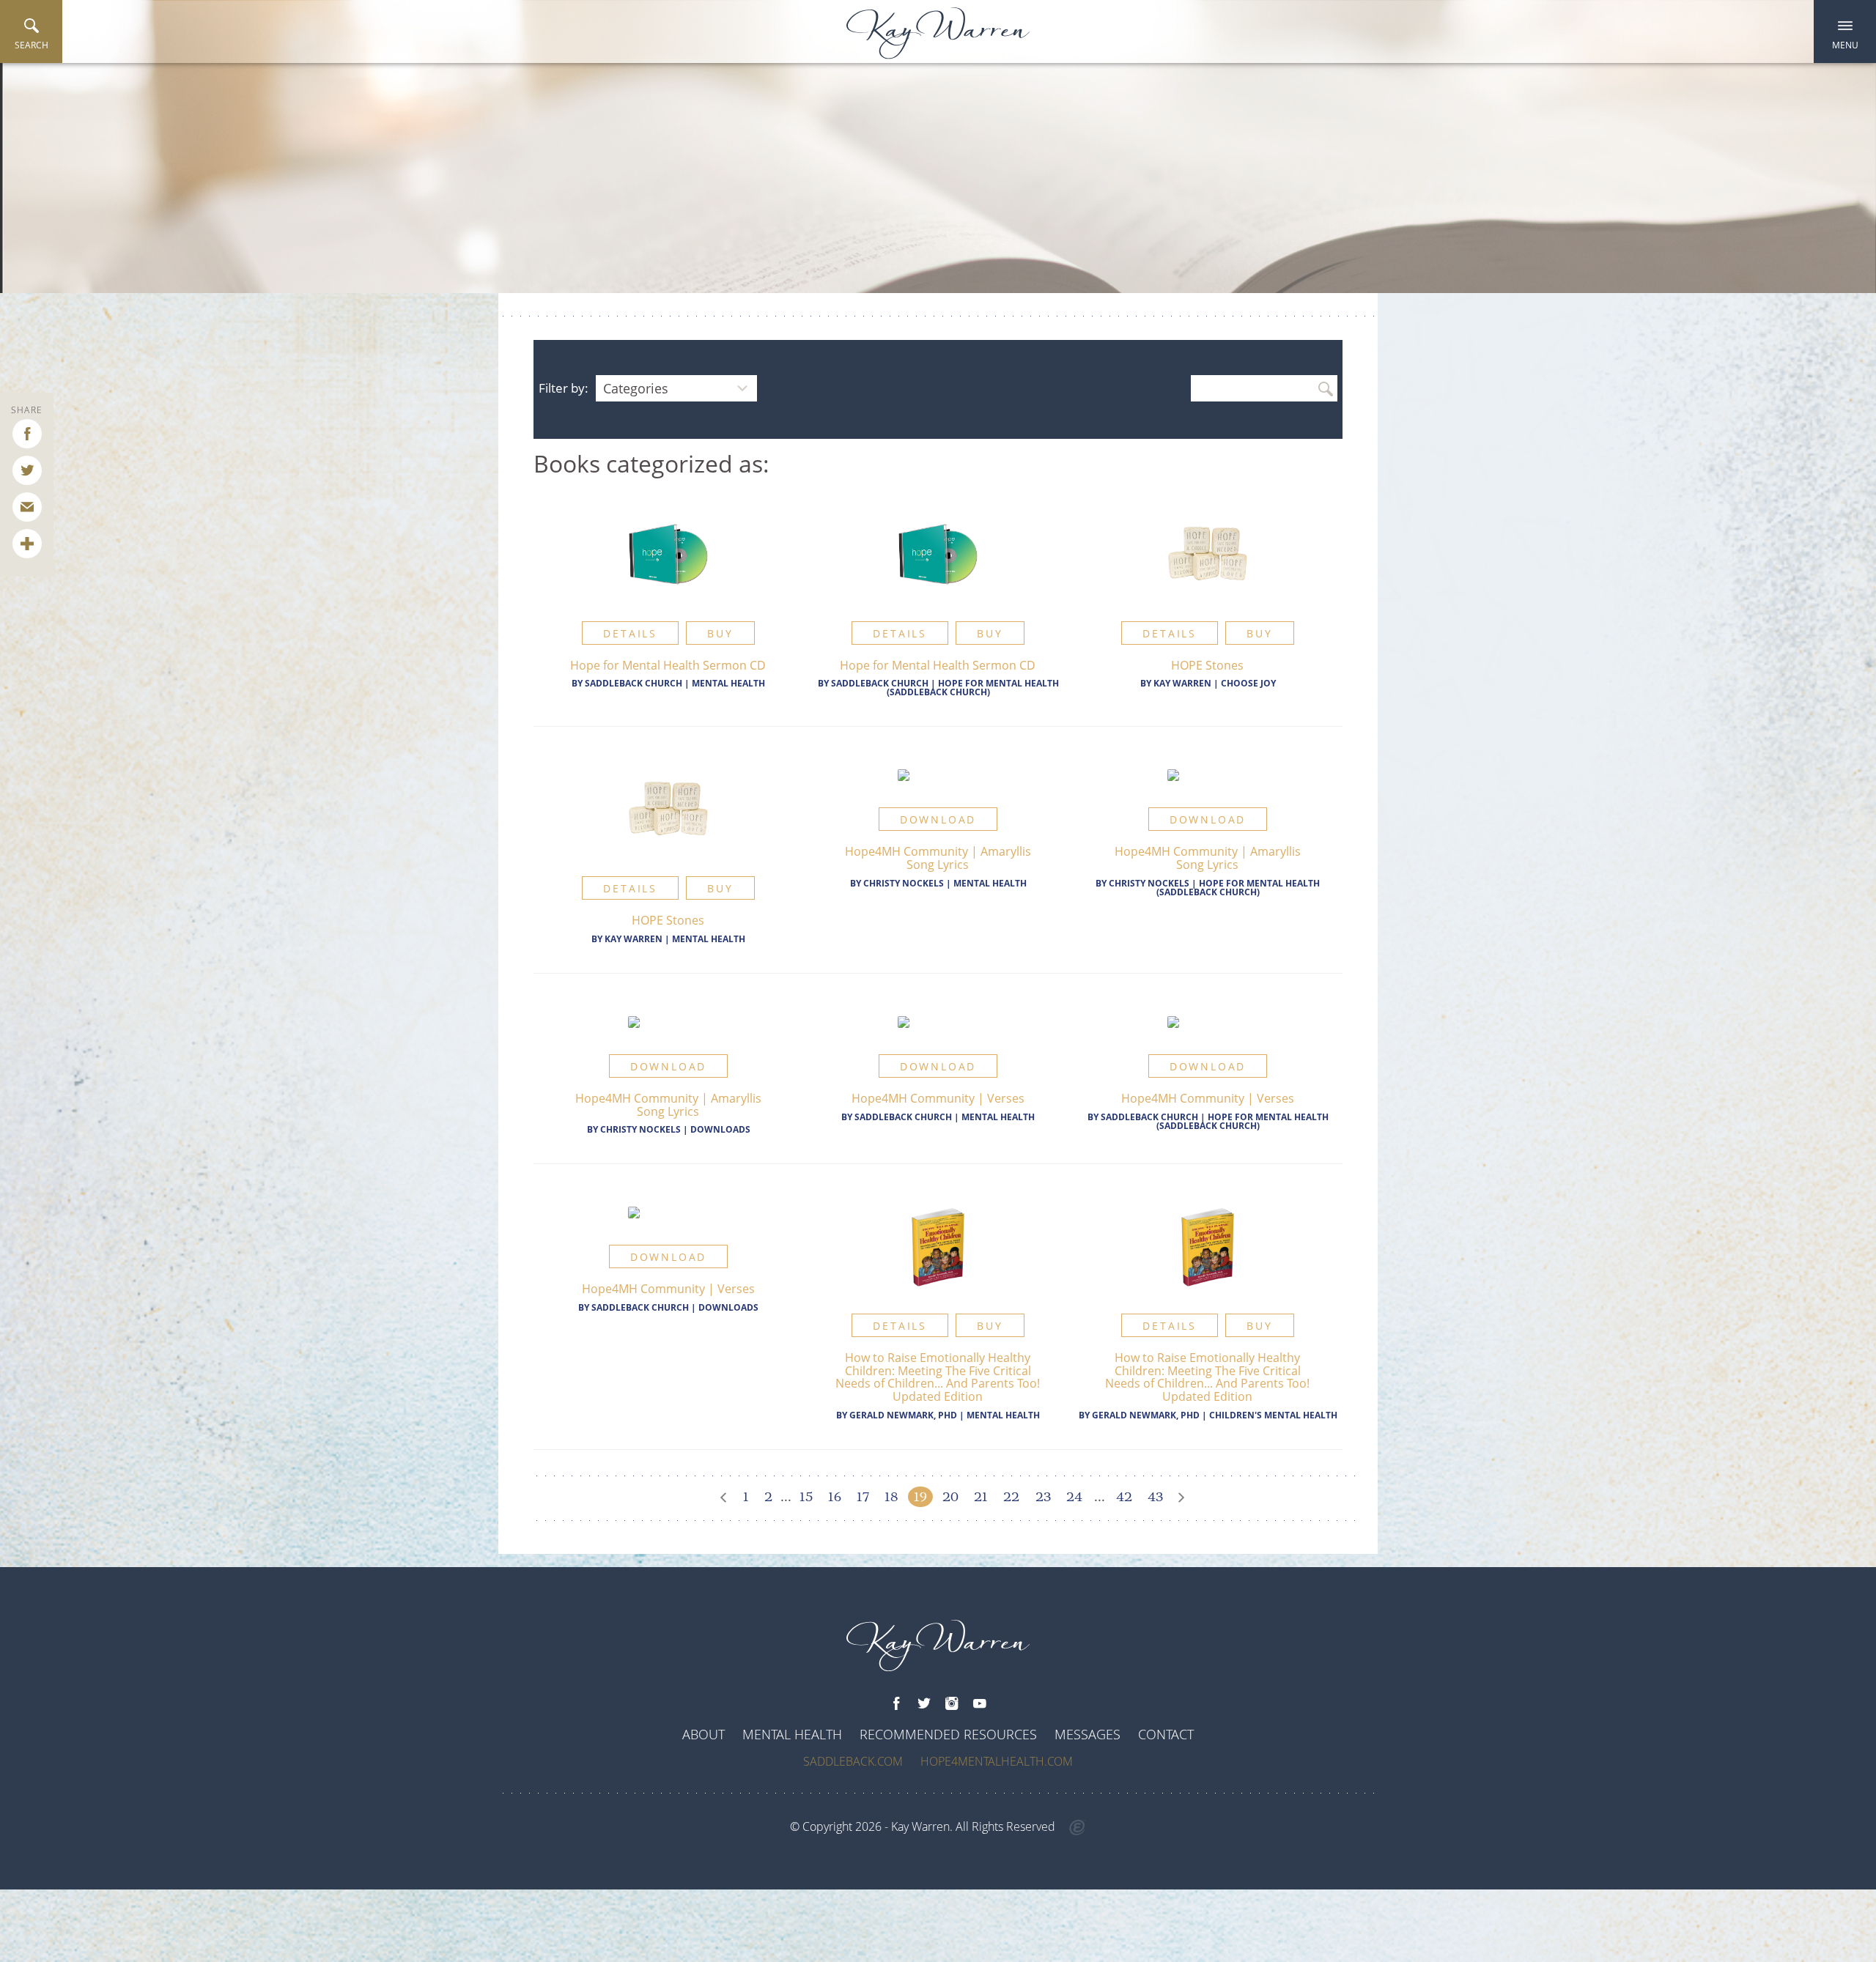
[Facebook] (896, 1704)
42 (1124, 1497)
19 (920, 1497)
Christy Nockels (904, 883)
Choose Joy (1248, 683)
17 (863, 1497)
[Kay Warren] (938, 33)
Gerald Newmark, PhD (903, 1415)
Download (938, 819)
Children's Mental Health (1273, 1415)
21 (981, 1497)
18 (891, 1497)
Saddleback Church (634, 683)
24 (1074, 1497)
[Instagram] (952, 1704)
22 (1011, 1497)
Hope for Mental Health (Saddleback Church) (973, 688)
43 (1155, 1497)
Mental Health (728, 683)
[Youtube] (980, 1704)
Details (630, 633)
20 (950, 1497)
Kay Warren (1182, 683)
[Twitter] (924, 1704)
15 (806, 1497)
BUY (720, 633)
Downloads (720, 1129)
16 (835, 1497)
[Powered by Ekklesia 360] (1078, 1828)
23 (1043, 1497)
